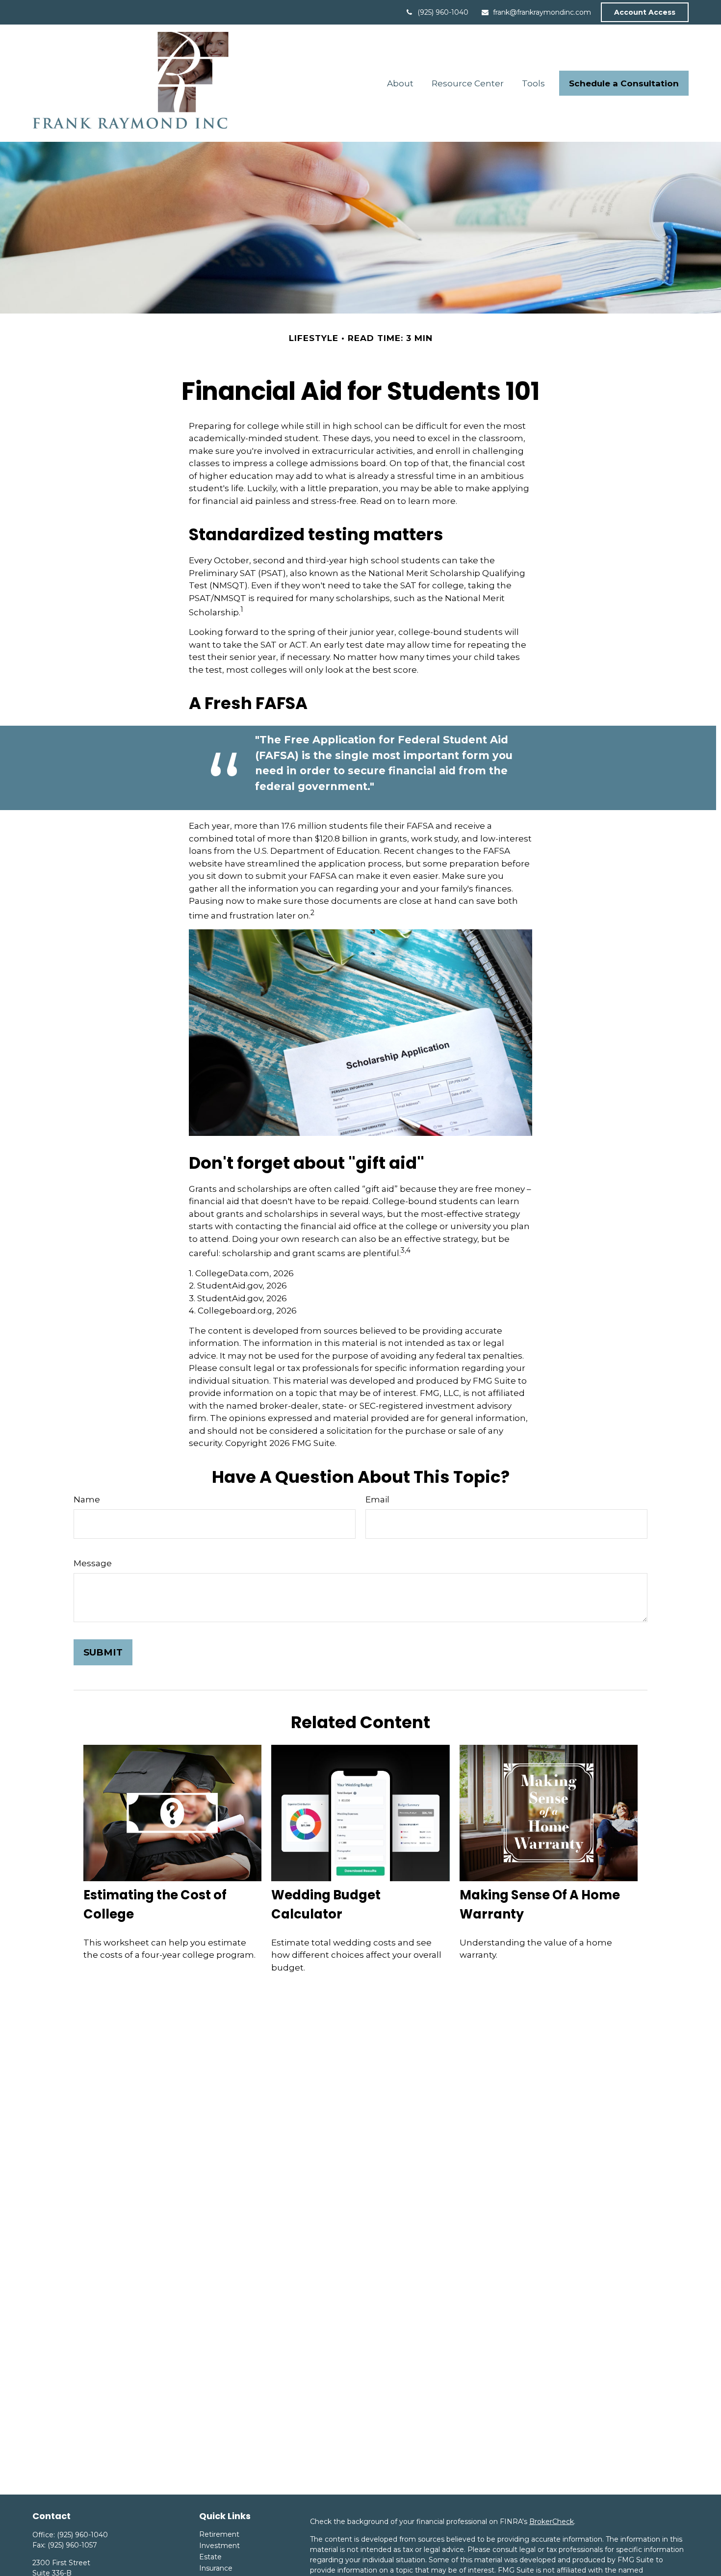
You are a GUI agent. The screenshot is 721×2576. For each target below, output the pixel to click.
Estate (210, 2557)
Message (93, 1563)
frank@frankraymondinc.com (542, 12)
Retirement (219, 2534)
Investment (219, 2546)
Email (377, 1499)
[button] (400, 83)
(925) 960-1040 (443, 12)
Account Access (645, 12)
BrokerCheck (552, 2522)
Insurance (216, 2568)
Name (87, 1499)
